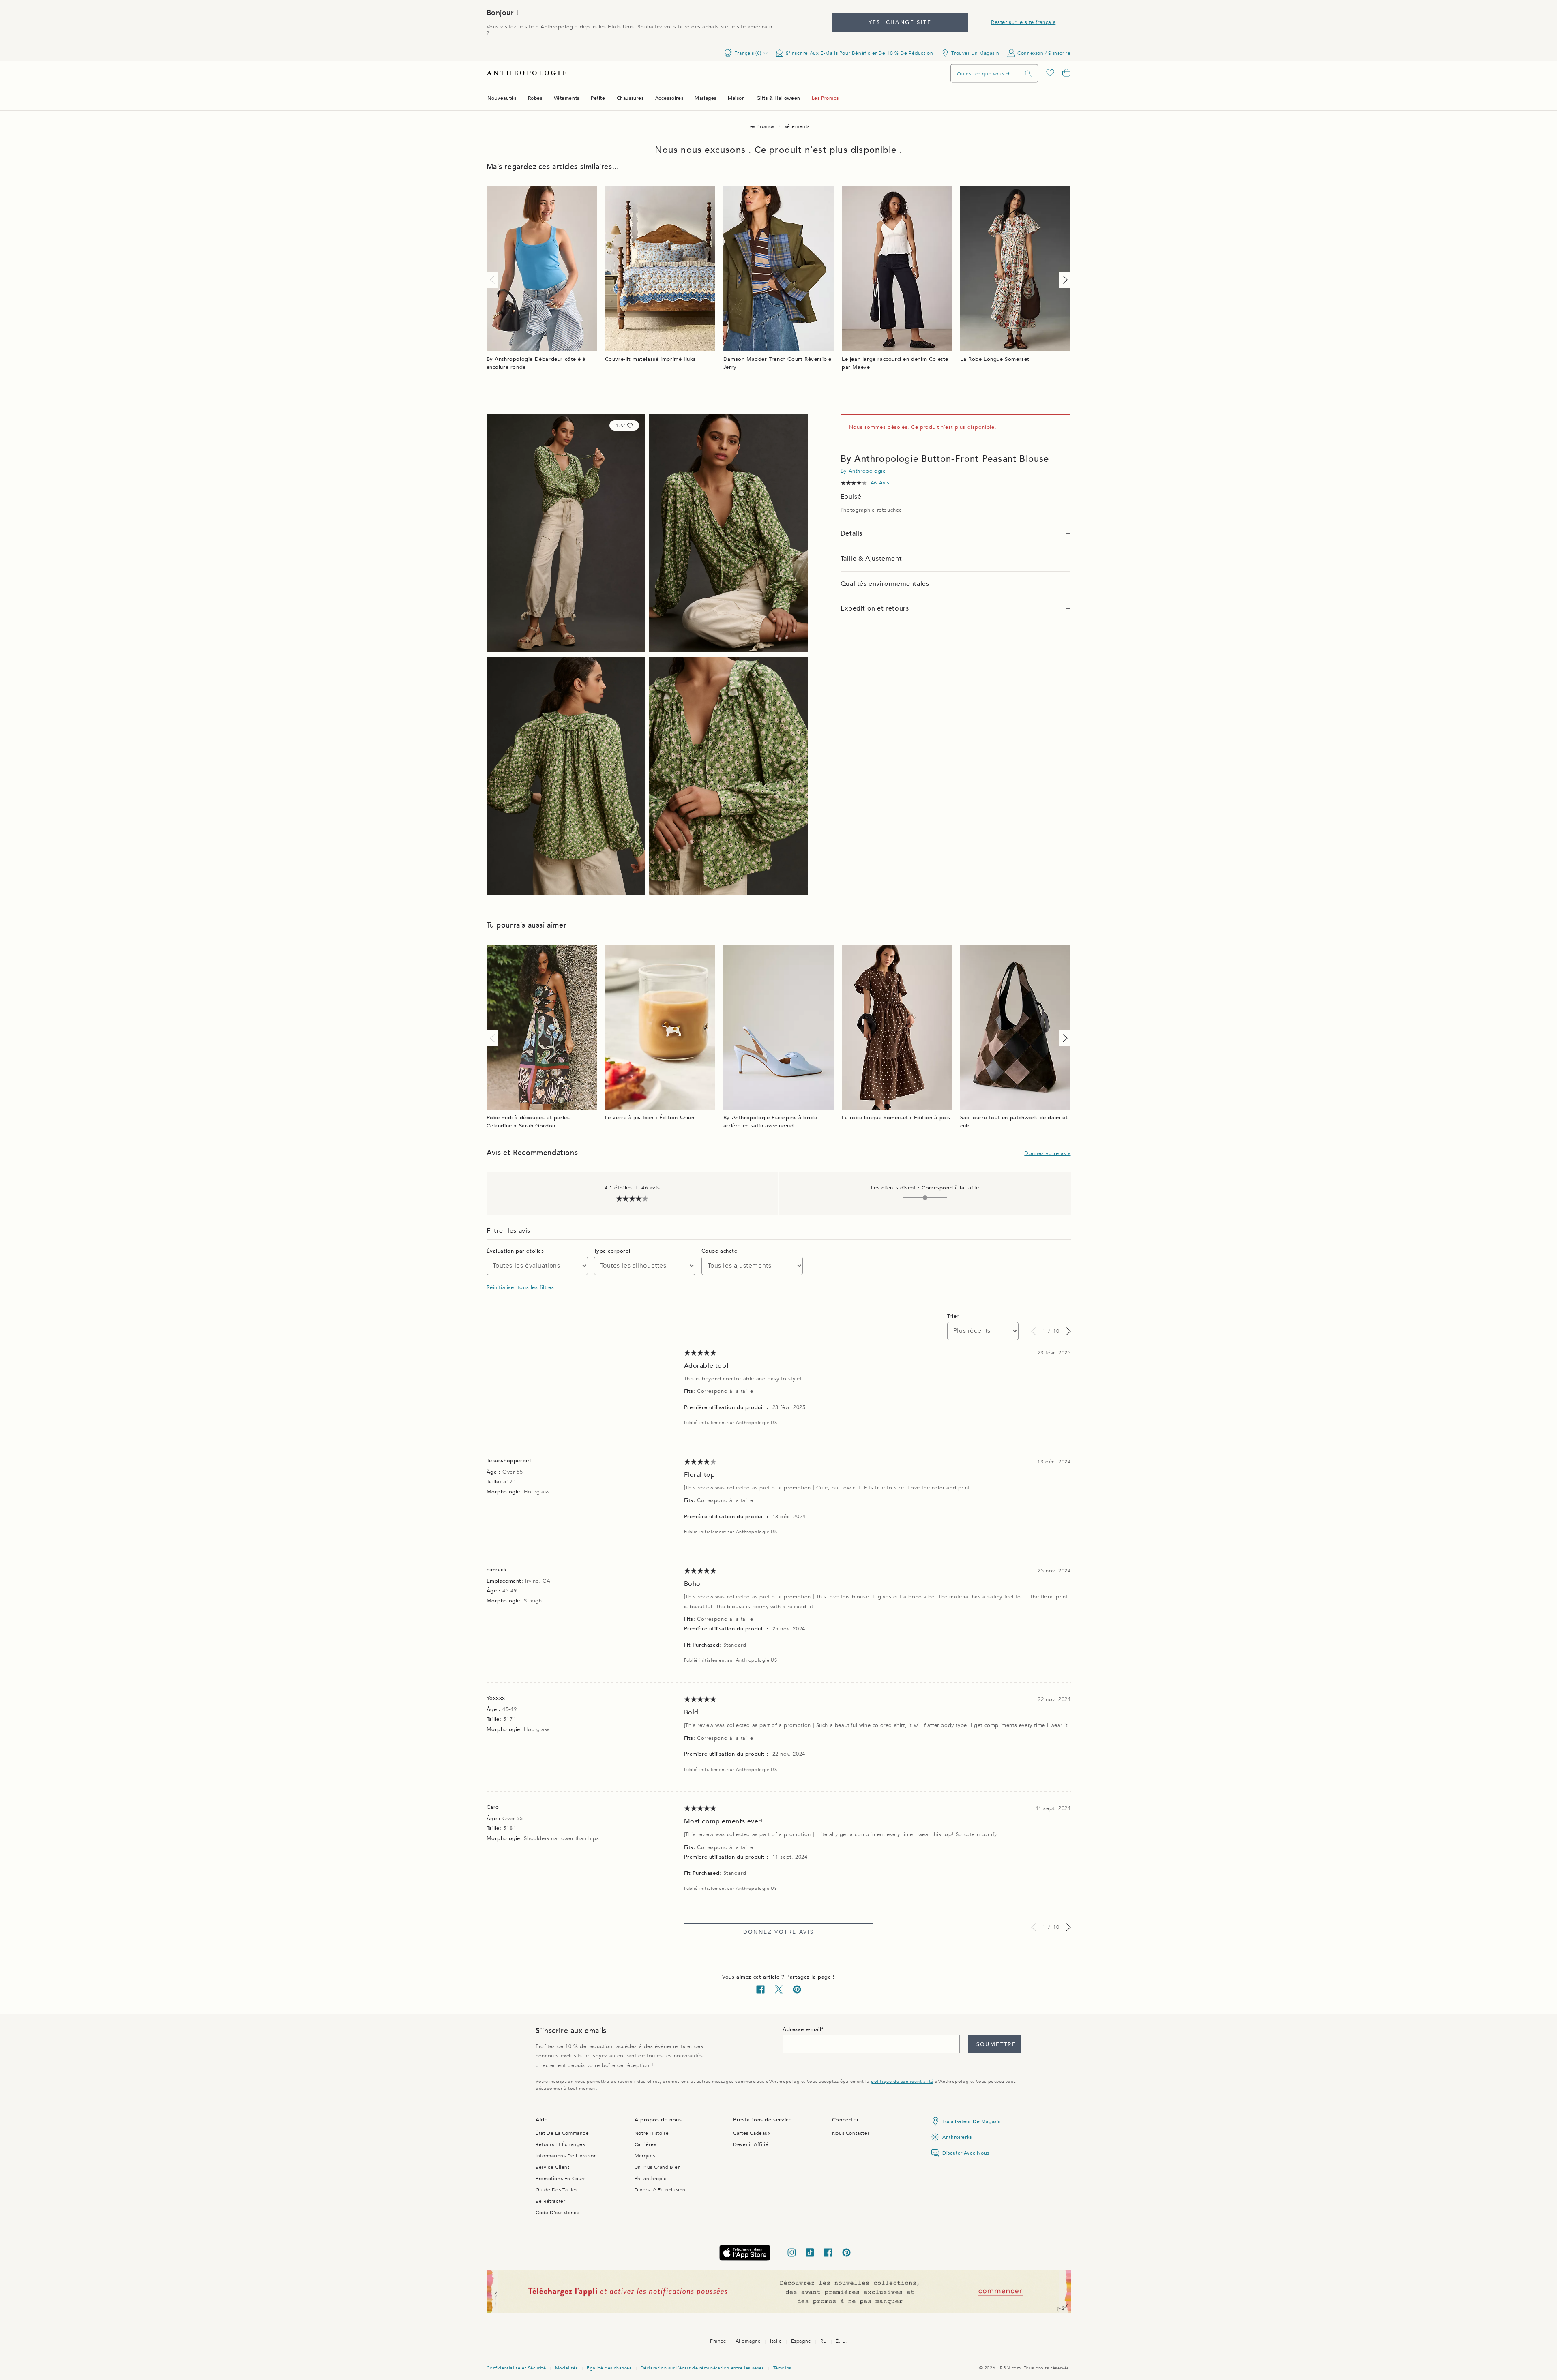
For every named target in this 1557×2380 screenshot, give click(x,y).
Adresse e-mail (802, 2029)
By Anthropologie (863, 471)
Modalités (566, 2368)
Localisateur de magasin (972, 2121)
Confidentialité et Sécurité (516, 2368)
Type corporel (612, 1251)
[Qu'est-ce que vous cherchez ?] (1028, 74)
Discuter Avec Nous (966, 2153)
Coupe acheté (720, 1251)
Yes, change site (900, 22)
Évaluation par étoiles (515, 1251)
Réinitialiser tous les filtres (520, 1287)
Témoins (782, 2368)
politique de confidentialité (902, 2081)
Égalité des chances (609, 2368)
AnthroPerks (957, 2137)
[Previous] (494, 280)
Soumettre (996, 2044)
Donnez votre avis (1047, 1153)
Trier (953, 1316)
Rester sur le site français (1023, 22)
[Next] (1064, 280)
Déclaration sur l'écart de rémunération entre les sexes (702, 2368)
